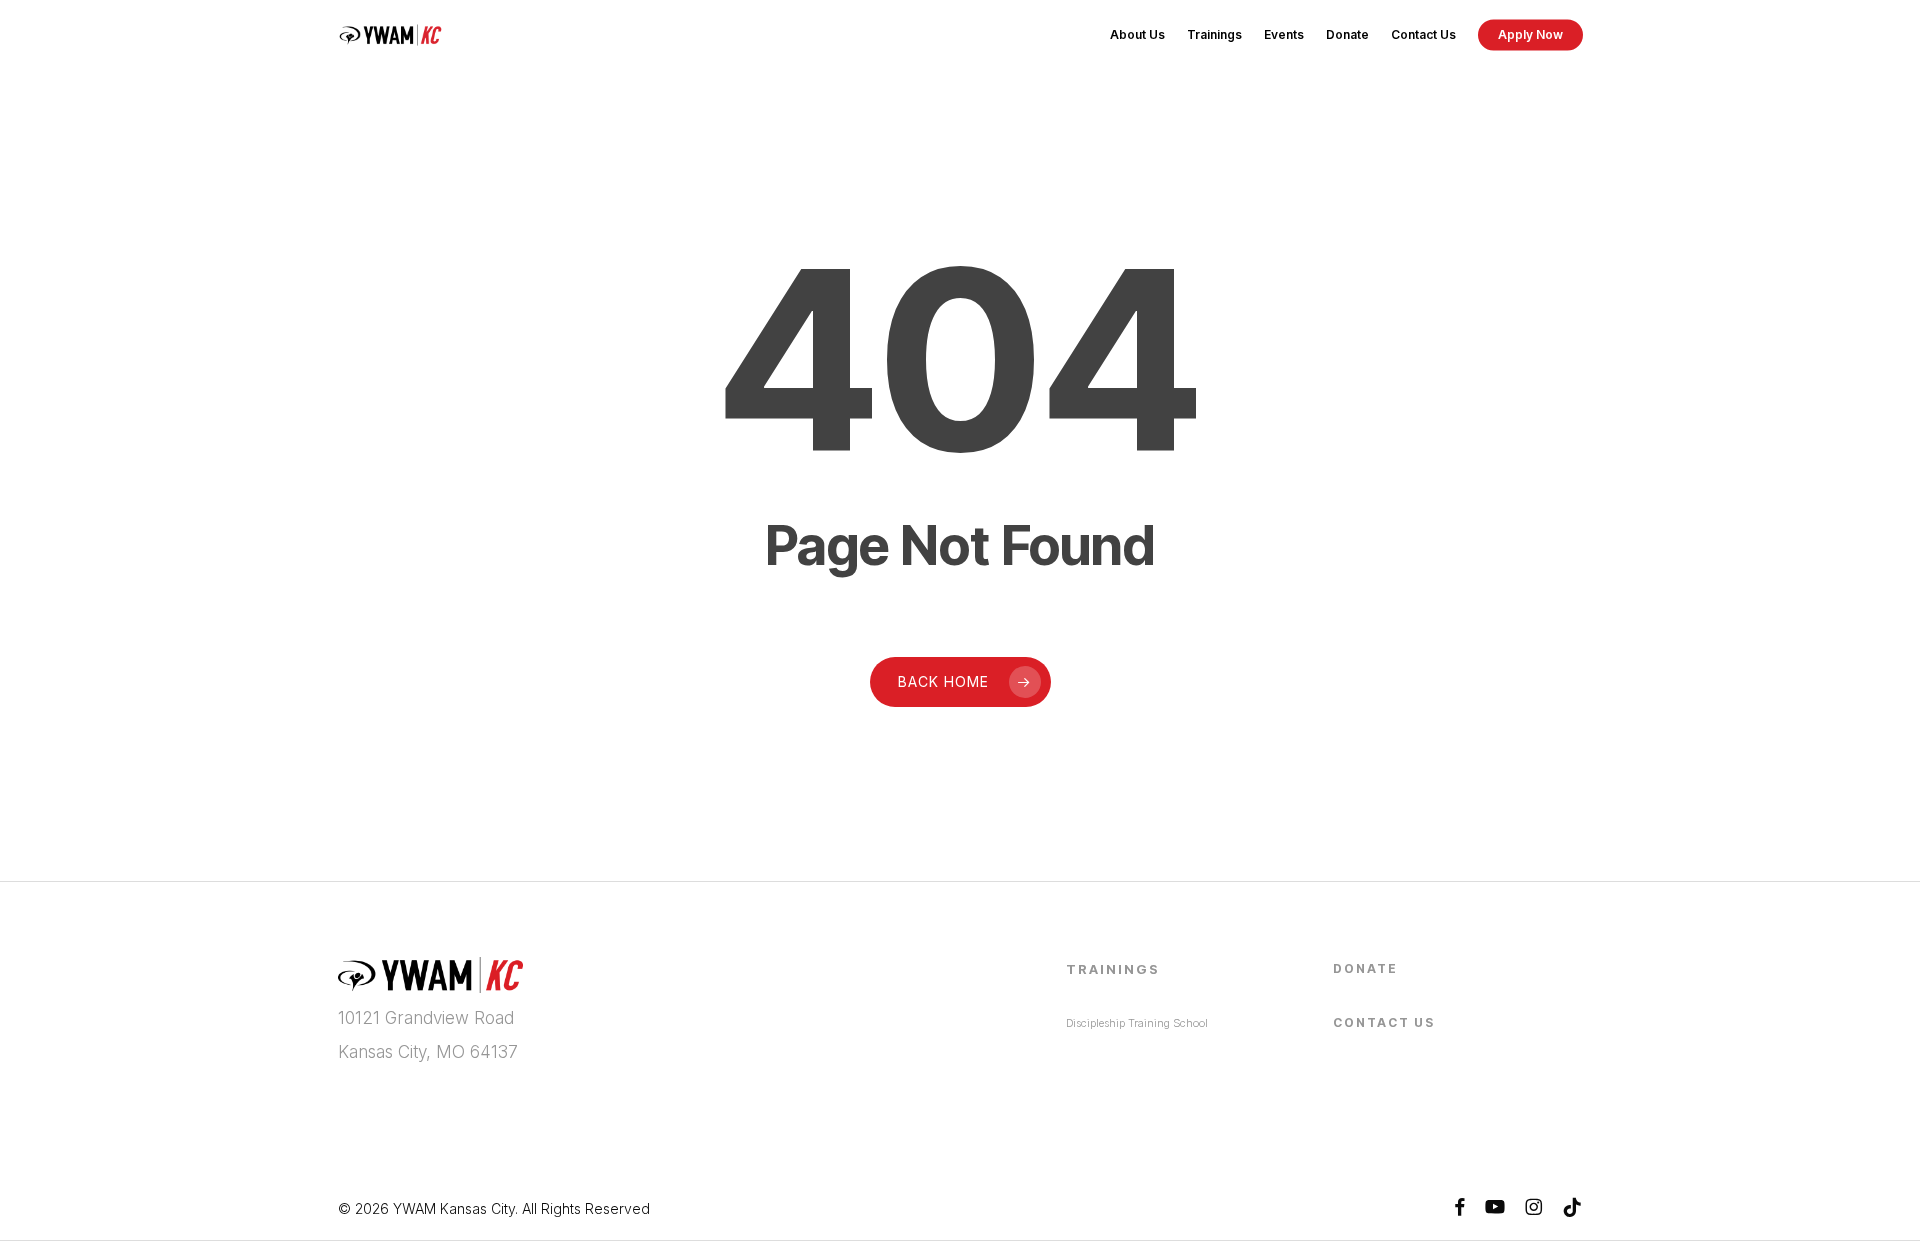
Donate (1365, 968)
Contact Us (1384, 1022)
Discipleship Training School (1137, 1023)
